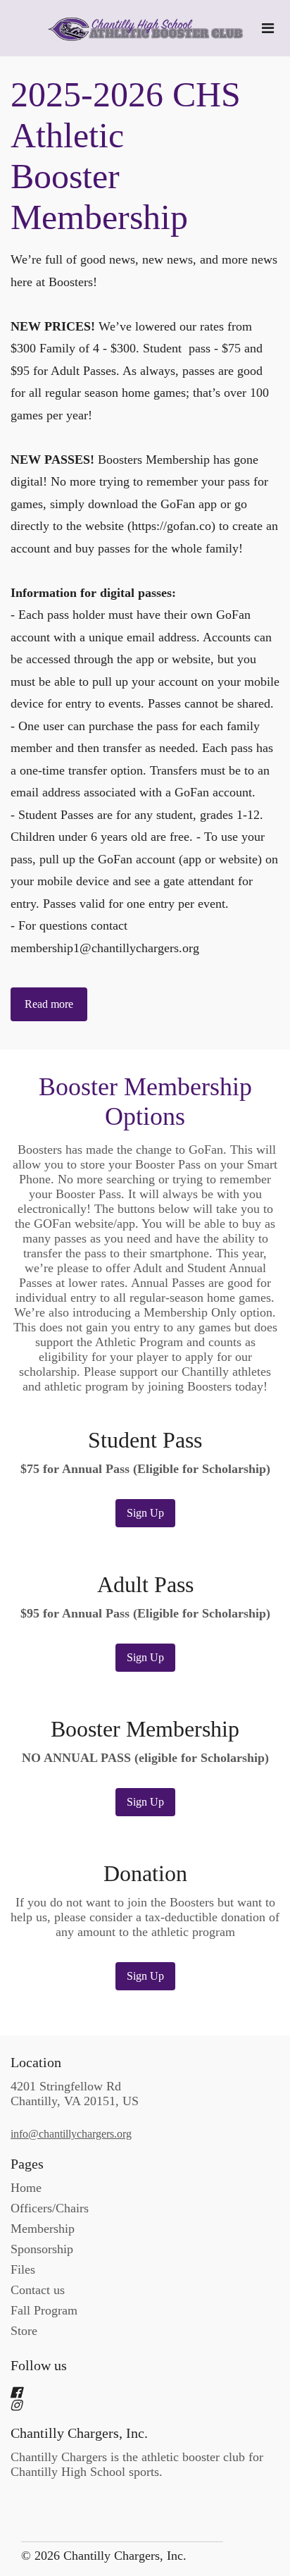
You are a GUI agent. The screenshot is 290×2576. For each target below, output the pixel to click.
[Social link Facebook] (128, 2393)
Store (24, 2331)
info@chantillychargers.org (71, 2134)
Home (26, 2188)
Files (23, 2269)
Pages (27, 2164)
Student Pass (145, 1440)
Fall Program (44, 2310)
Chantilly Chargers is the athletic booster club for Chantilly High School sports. (137, 2464)
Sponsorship (42, 2249)
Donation (145, 1874)
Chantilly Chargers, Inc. (79, 2433)
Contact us (38, 2290)
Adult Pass (145, 1585)
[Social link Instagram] (128, 2405)
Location (36, 2062)
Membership (43, 2229)
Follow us (39, 2365)
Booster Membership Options (145, 1102)
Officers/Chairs (50, 2208)
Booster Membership (145, 1729)
